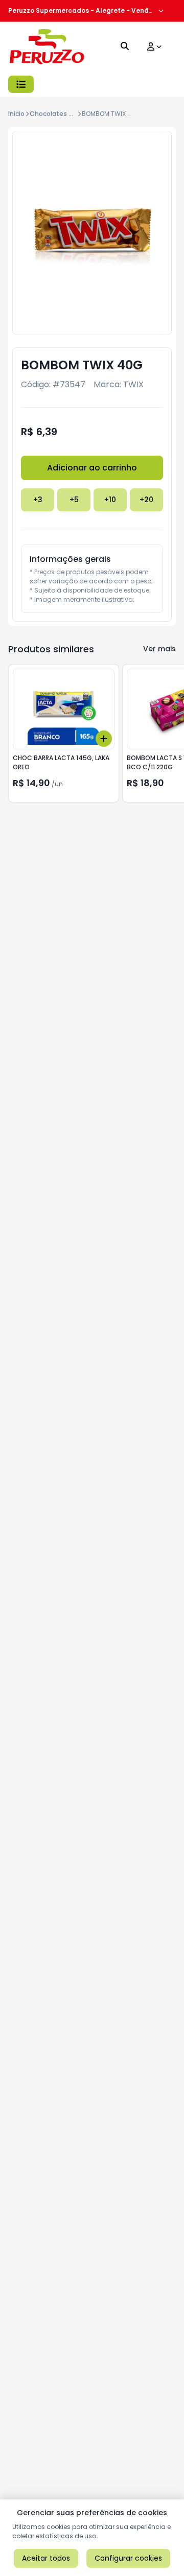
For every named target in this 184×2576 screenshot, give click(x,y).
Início (16, 114)
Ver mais (159, 649)
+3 (38, 500)
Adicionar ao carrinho (92, 468)
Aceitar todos (46, 2558)
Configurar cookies (128, 2558)
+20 (146, 500)
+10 (110, 500)
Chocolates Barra (57, 114)
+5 (74, 500)
